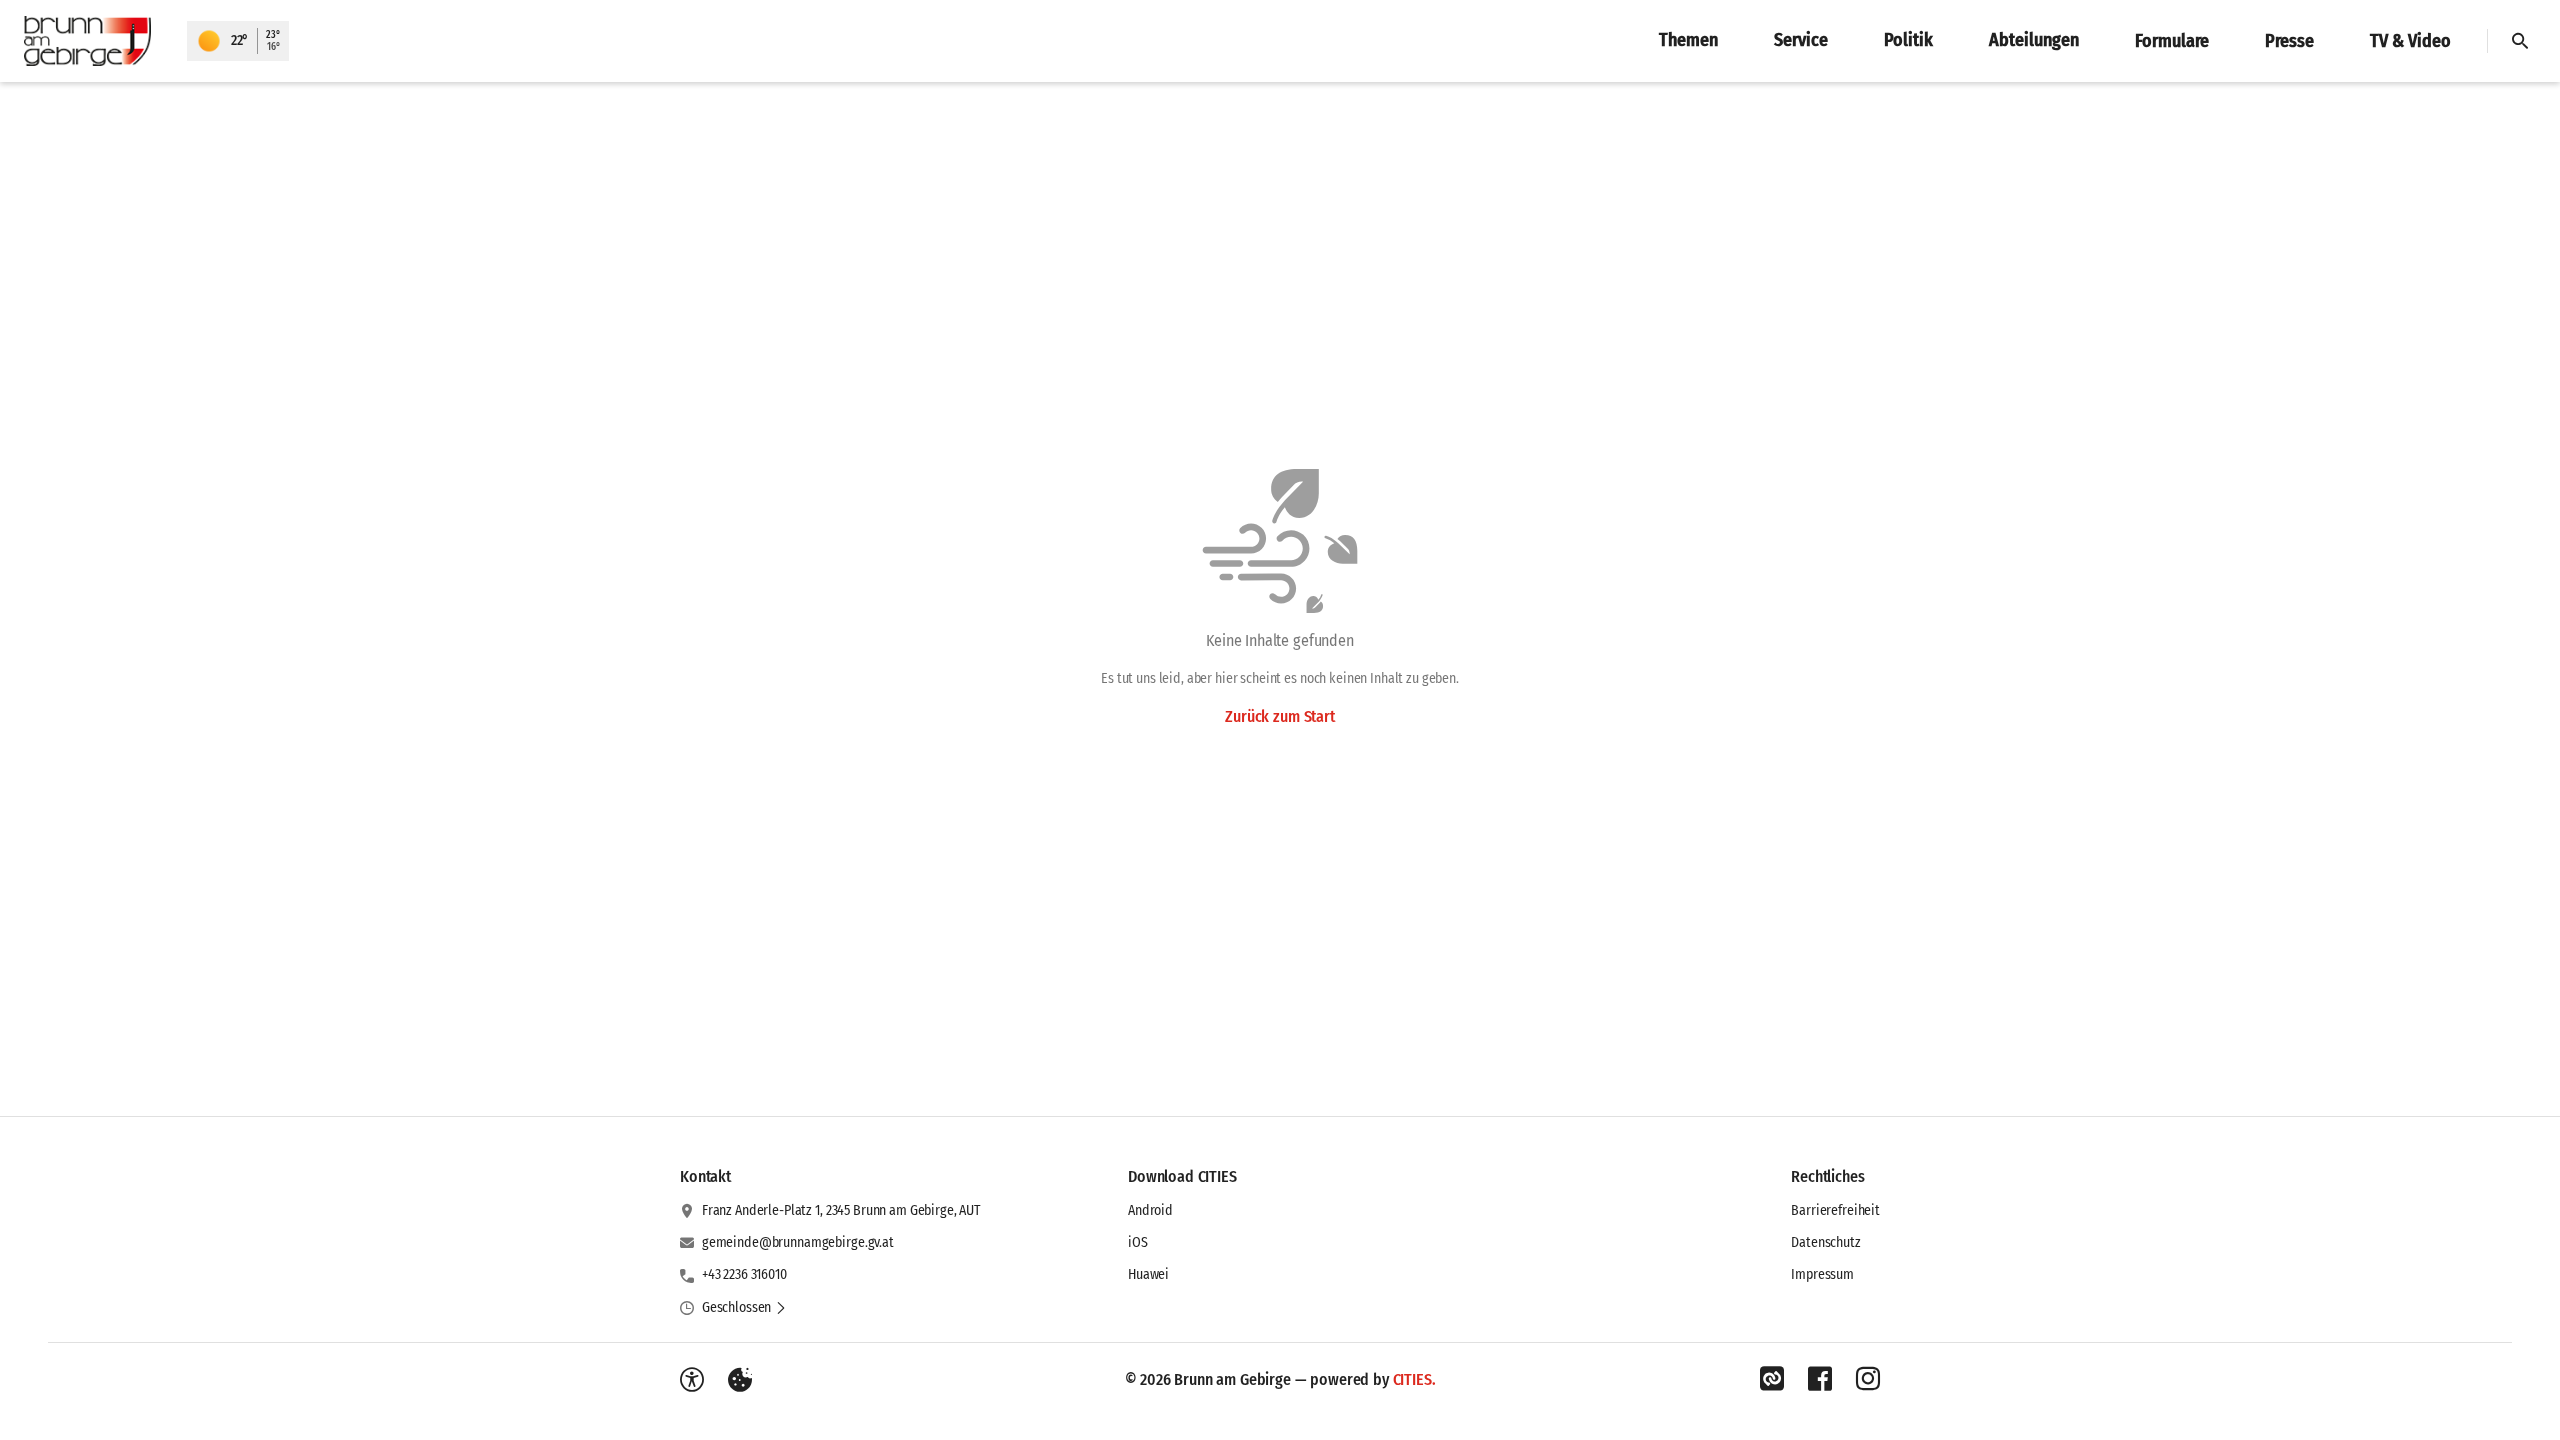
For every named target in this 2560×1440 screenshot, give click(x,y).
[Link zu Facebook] (1820, 1379)
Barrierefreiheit (1835, 1210)
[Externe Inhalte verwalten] (740, 1380)
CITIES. (1414, 1379)
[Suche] (2520, 41)
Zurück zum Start (1279, 716)
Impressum (1822, 1274)
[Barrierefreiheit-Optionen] (692, 1380)
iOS (1138, 1242)
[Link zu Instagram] (1868, 1379)
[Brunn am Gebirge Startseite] (93, 41)
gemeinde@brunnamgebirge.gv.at (798, 1242)
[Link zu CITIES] (1772, 1379)
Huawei (1148, 1274)
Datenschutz (1825, 1242)
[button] (744, 1308)
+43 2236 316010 (744, 1274)
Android (1150, 1210)
